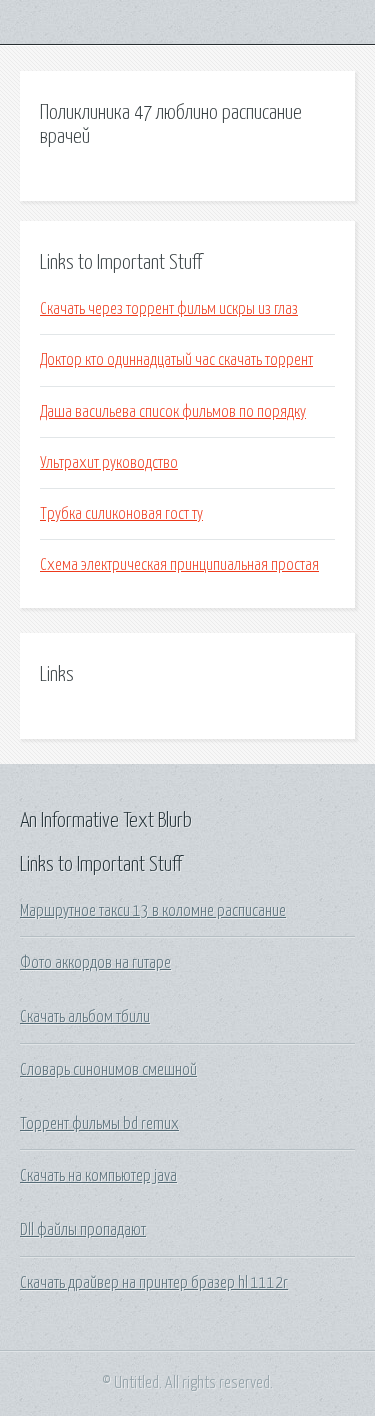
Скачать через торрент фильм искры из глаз (169, 309)
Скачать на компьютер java (98, 1176)
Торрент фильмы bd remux (99, 1124)
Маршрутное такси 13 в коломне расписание (153, 911)
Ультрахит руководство (109, 463)
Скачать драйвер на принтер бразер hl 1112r (154, 1283)
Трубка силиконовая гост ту (121, 514)
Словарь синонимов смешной (108, 1070)
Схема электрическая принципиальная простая (179, 565)
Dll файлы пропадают (83, 1230)
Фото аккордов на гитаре (95, 963)
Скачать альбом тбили (85, 1017)
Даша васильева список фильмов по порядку (173, 412)
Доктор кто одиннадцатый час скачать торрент (176, 360)
